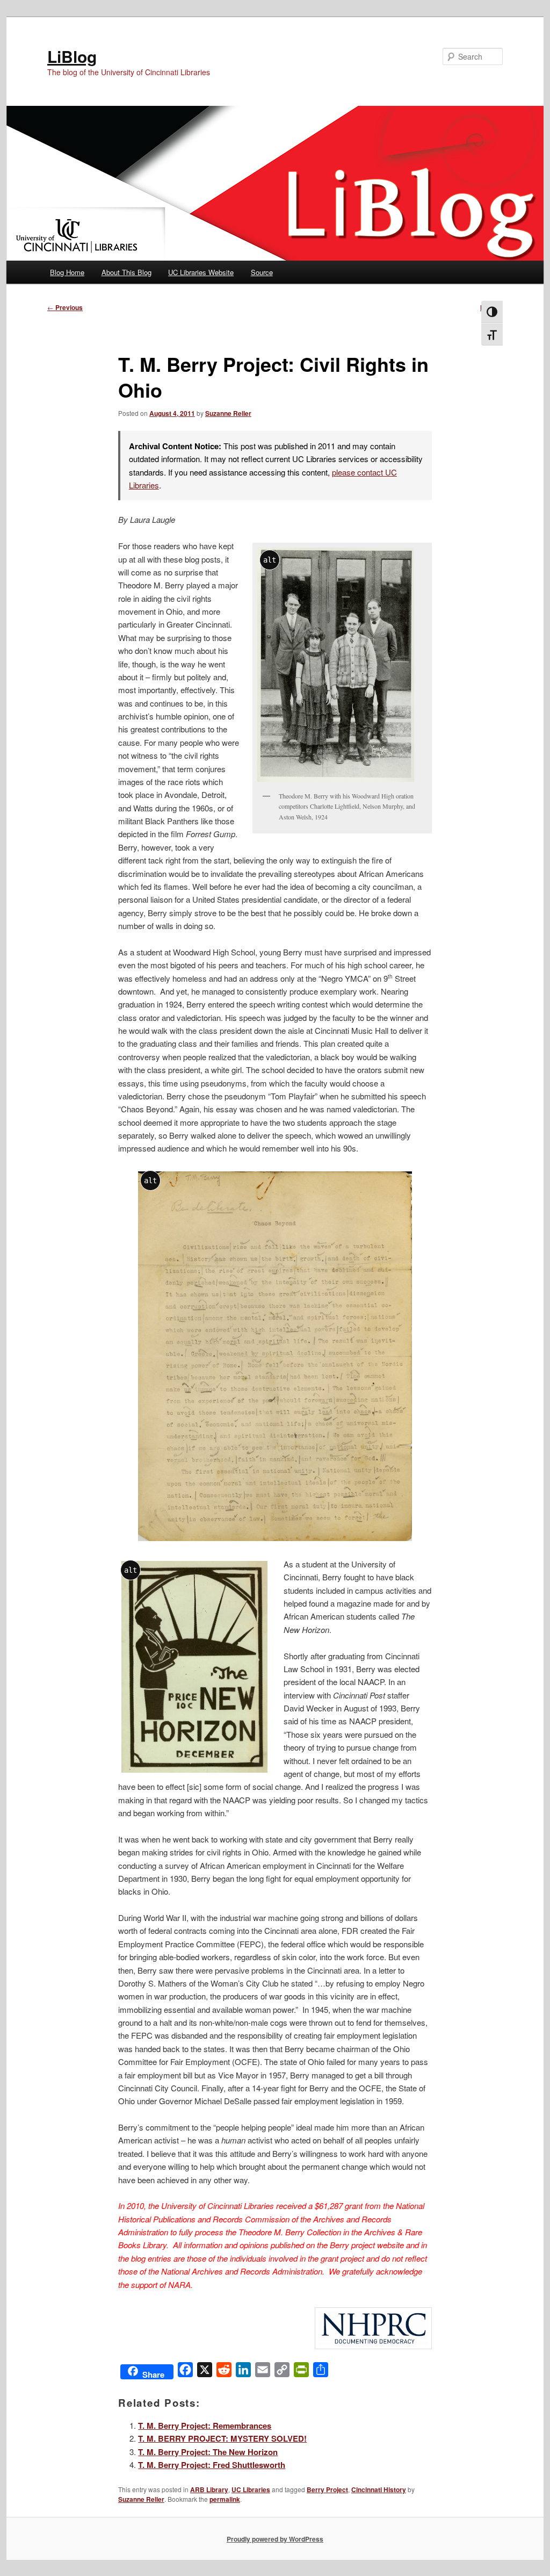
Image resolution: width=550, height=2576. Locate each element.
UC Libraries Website (201, 272)
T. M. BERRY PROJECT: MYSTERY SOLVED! (222, 2438)
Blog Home (67, 272)
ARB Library (209, 2489)
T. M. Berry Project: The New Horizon (208, 2452)
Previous (65, 307)
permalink (225, 2499)
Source (262, 272)
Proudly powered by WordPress (275, 2539)
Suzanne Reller (228, 413)
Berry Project (327, 2489)
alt (270, 560)
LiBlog (72, 56)
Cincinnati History (379, 2489)
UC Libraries (251, 2489)
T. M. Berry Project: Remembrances (205, 2426)
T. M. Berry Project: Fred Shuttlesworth (212, 2465)
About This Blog (126, 272)
